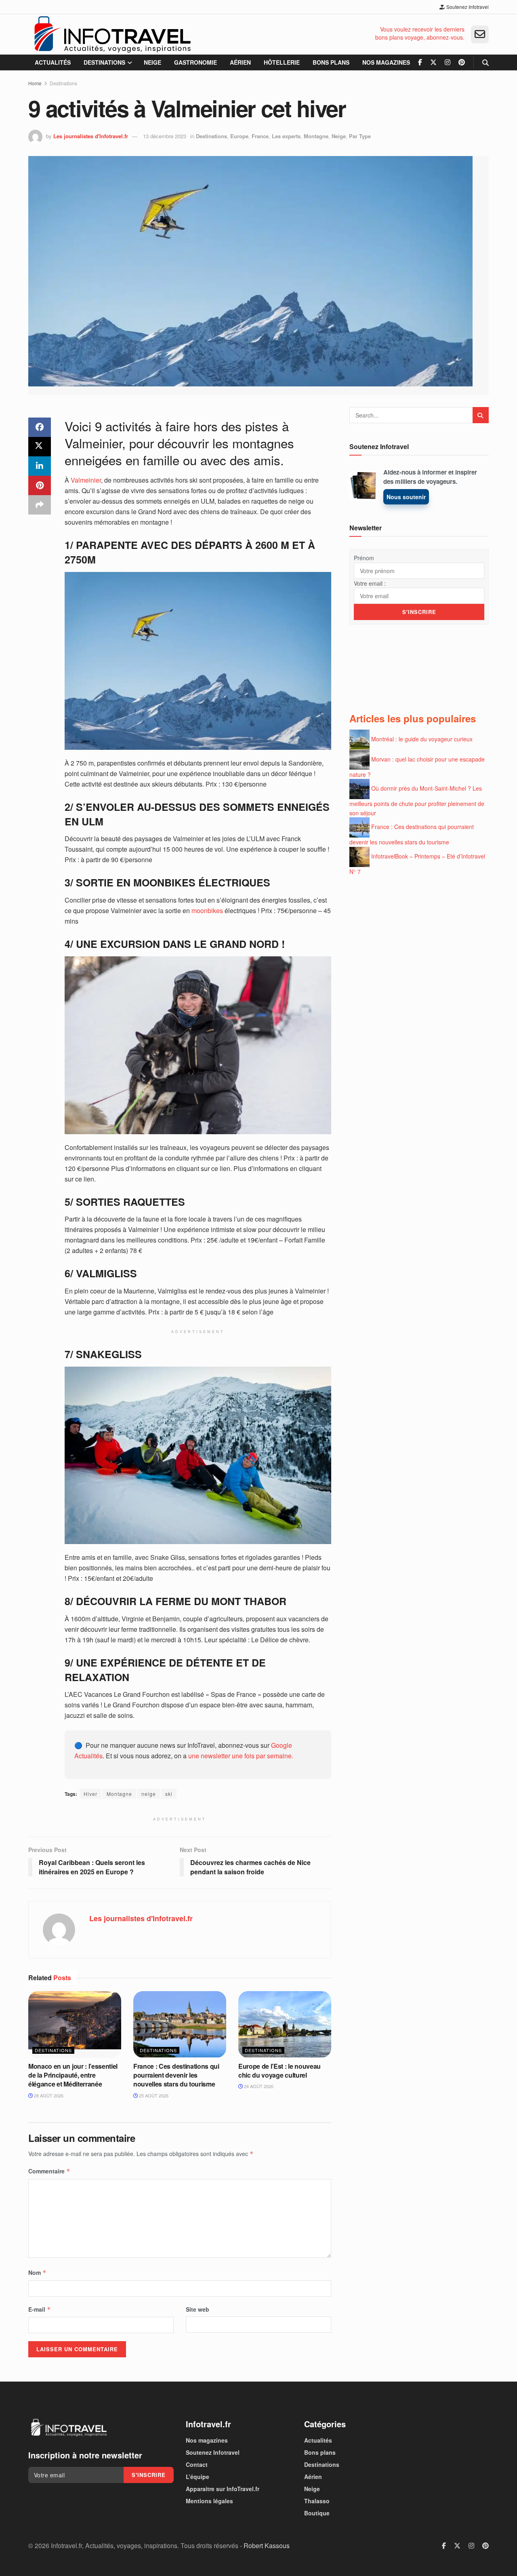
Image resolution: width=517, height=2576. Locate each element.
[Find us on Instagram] (448, 62)
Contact (197, 2464)
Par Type (360, 136)
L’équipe (198, 2477)
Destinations (104, 62)
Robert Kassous (267, 2545)
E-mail (40, 2309)
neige (149, 1794)
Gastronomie (195, 62)
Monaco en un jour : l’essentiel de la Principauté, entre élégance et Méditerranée (73, 2075)
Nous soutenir (406, 497)
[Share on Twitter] (40, 447)
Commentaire (49, 2171)
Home (35, 83)
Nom (37, 2272)
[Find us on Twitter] (433, 62)
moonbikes (207, 910)
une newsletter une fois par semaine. (241, 1756)
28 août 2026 (48, 2095)
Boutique (317, 2513)
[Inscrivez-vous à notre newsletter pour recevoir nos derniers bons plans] (480, 34)
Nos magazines (386, 62)
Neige (152, 62)
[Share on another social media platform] (40, 505)
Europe (239, 136)
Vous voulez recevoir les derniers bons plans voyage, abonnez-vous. (420, 33)
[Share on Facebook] (40, 427)
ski (169, 1794)
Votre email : (370, 583)
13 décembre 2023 (165, 136)
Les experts (286, 136)
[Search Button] (485, 62)
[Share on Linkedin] (40, 466)
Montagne (316, 136)
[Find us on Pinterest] (462, 62)
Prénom (364, 558)
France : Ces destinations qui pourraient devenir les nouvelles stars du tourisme (176, 2075)
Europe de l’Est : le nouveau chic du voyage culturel (280, 2071)
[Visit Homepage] (112, 34)
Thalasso (317, 2501)
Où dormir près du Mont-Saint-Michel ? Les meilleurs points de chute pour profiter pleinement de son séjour (417, 801)
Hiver (90, 1794)
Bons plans (331, 62)
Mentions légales (209, 2501)
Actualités (53, 62)
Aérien (240, 62)
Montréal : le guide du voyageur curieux (422, 739)
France (260, 136)
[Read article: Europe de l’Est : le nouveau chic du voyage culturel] (285, 2024)
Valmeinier (85, 480)
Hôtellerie (282, 62)
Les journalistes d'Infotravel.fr (91, 136)
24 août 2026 (258, 2086)
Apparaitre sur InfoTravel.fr (223, 2489)
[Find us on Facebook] (420, 62)
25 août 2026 (153, 2095)
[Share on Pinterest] (40, 485)
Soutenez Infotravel (467, 7)
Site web (198, 2309)
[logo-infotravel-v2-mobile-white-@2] (69, 2428)
